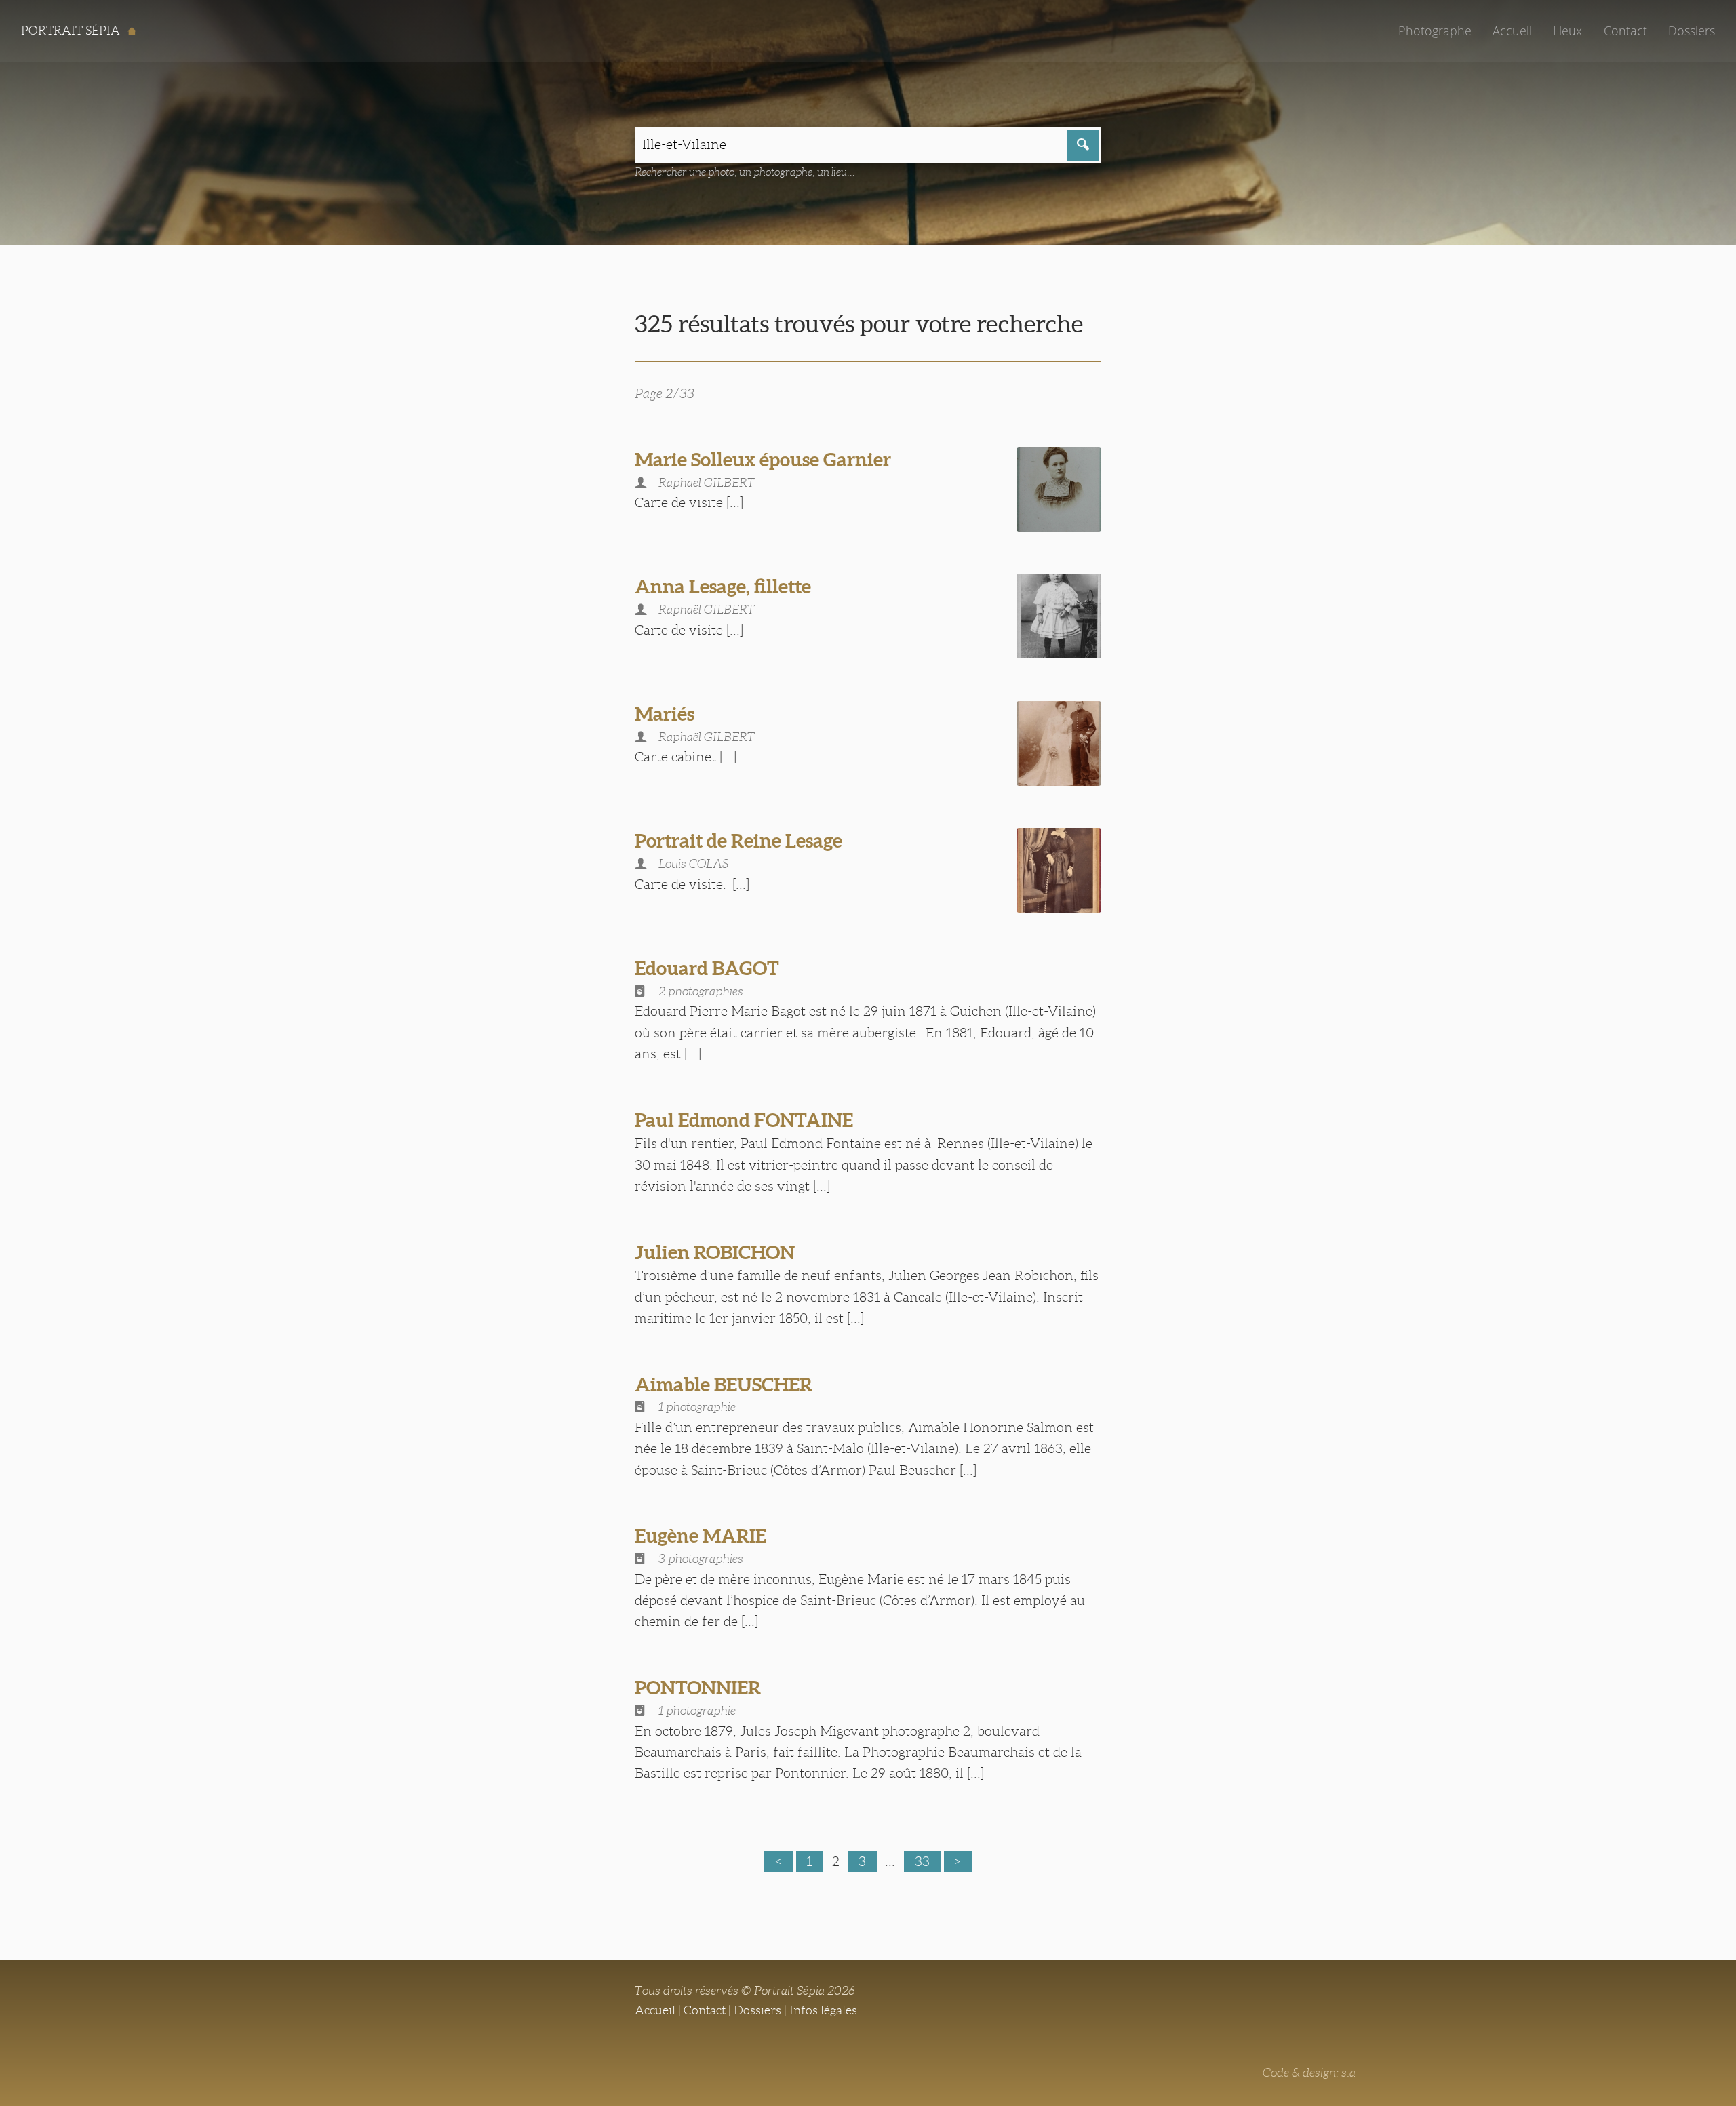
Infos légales (823, 2010)
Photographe (1435, 31)
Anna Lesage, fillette (723, 587)
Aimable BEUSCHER (724, 1385)
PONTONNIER (698, 1688)
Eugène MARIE (701, 1536)
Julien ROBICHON (715, 1252)
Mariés (665, 714)
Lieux (1567, 31)
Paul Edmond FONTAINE (744, 1120)
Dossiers (1692, 31)
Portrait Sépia (72, 31)
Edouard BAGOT (707, 968)
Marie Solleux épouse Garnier (763, 460)
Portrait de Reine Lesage (738, 841)
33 (922, 1861)
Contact (1625, 31)
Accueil (1512, 31)
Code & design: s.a (1309, 2073)
